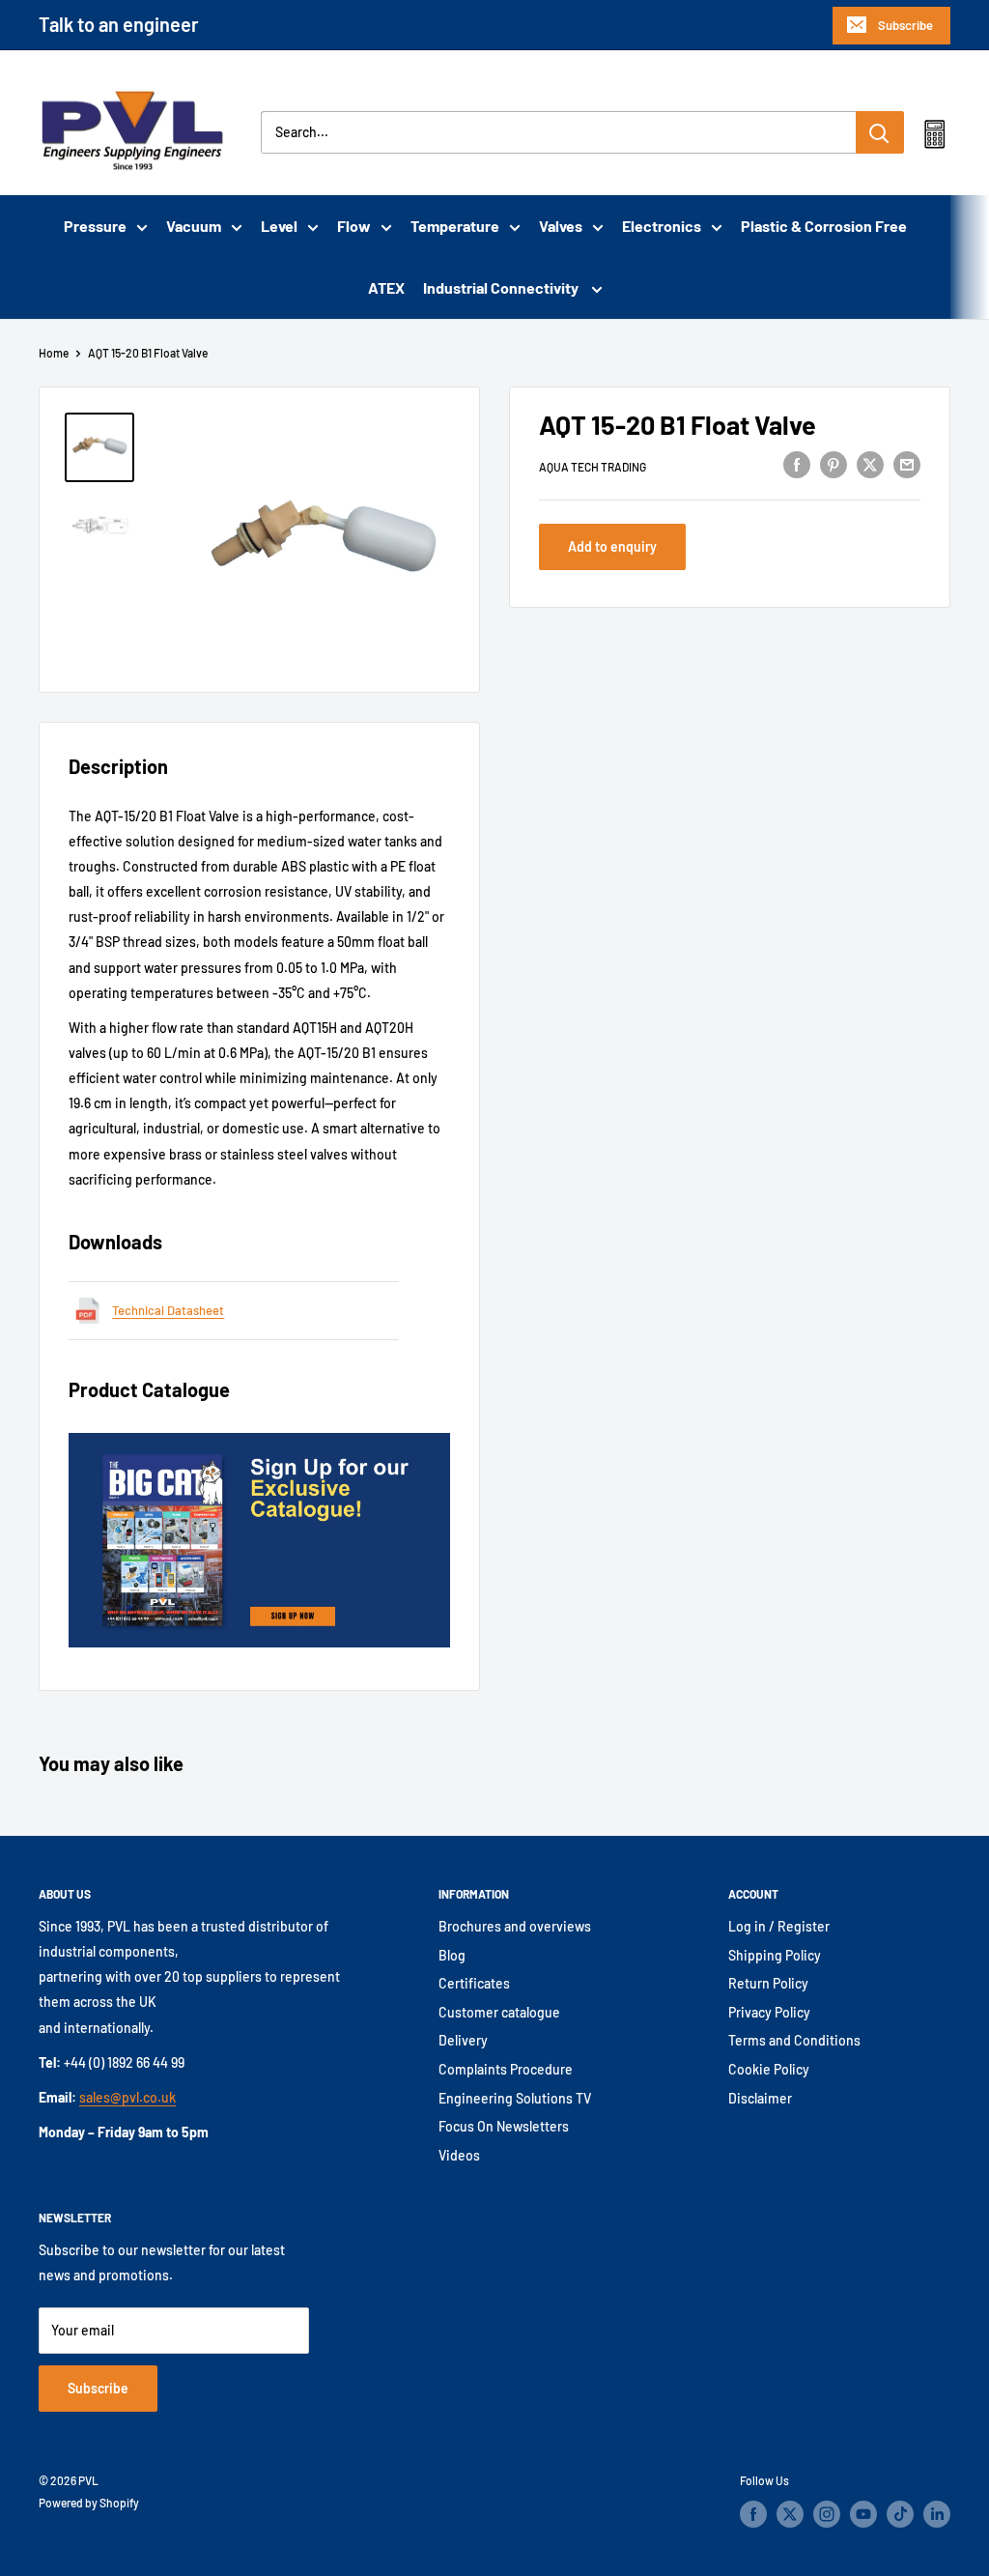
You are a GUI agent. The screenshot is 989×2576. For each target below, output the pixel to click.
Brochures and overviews (515, 1926)
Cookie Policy (769, 2069)
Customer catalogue (499, 2012)
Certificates (474, 1983)
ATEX (386, 287)
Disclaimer (760, 2098)
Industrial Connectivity (502, 287)
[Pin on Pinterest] (834, 464)
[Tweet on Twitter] (870, 464)
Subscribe (905, 25)
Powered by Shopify (89, 2503)
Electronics (662, 226)
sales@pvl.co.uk (127, 2097)
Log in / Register (779, 1926)
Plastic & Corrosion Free (824, 226)
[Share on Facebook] (797, 464)
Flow (354, 226)
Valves (561, 226)
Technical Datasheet (168, 1310)
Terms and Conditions (794, 2040)
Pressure (95, 226)
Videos (459, 2155)
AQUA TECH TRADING (593, 467)
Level (279, 226)
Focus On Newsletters (504, 2126)
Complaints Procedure (506, 2069)
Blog (452, 1955)
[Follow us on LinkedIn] (937, 2514)
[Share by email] (907, 464)
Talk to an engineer (119, 24)
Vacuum (194, 226)
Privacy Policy (769, 2012)
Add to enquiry (612, 546)
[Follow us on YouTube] (863, 2514)
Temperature (455, 226)
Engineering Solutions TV (515, 2098)
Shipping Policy (775, 1955)
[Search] (880, 132)
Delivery (463, 2040)
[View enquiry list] (934, 138)
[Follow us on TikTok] (900, 2514)
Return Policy (768, 1983)
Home (54, 353)
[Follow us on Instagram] (827, 2514)
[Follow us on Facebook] (753, 2514)
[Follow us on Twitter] (790, 2514)
